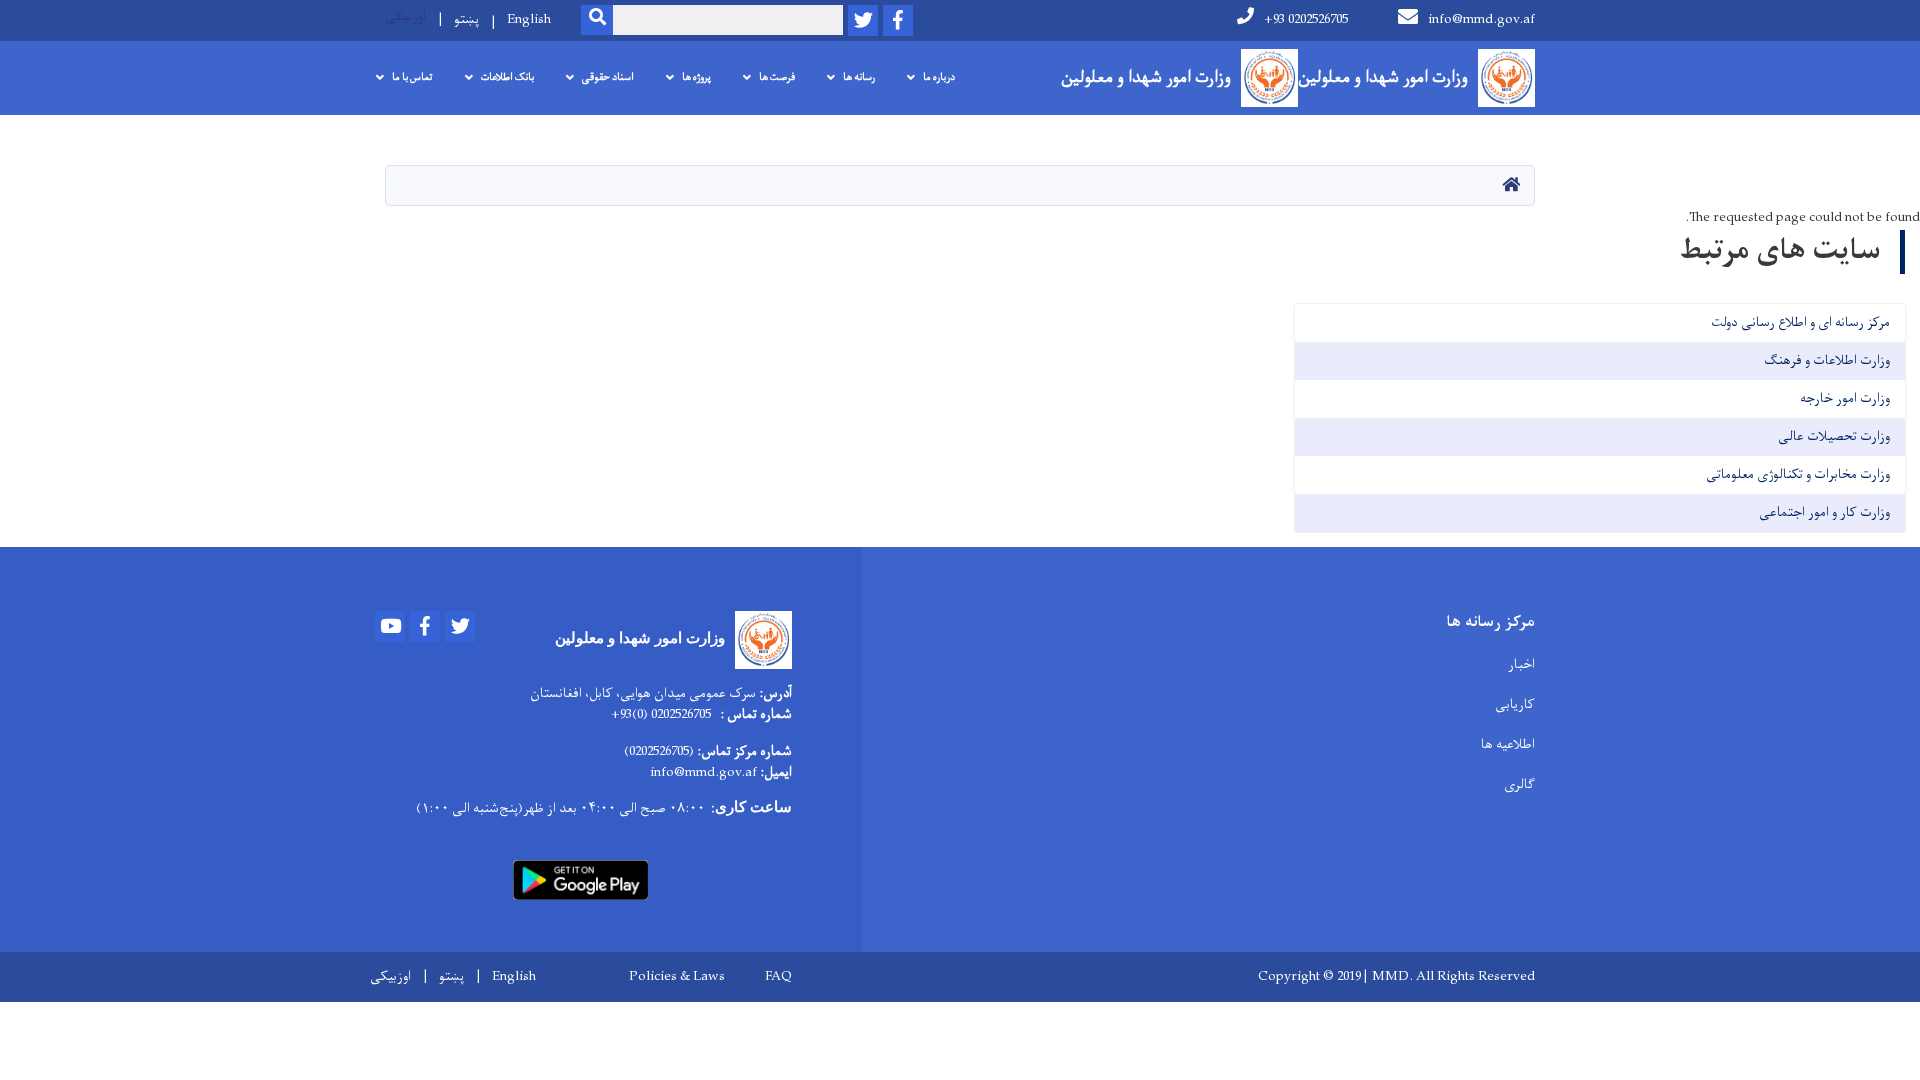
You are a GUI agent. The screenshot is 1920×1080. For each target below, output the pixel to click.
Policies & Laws (677, 977)
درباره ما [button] (939, 77)
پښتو (466, 19)
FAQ (778, 977)
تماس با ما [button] (412, 77)
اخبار (1521, 664)
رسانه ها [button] (859, 77)
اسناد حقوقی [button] (608, 77)
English (529, 19)
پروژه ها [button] (696, 77)
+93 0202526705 (1306, 19)
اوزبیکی (405, 16)
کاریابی (1515, 704)
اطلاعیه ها (1508, 744)
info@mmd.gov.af (1481, 19)
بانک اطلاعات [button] (507, 77)
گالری (1519, 784)
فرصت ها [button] (777, 77)
